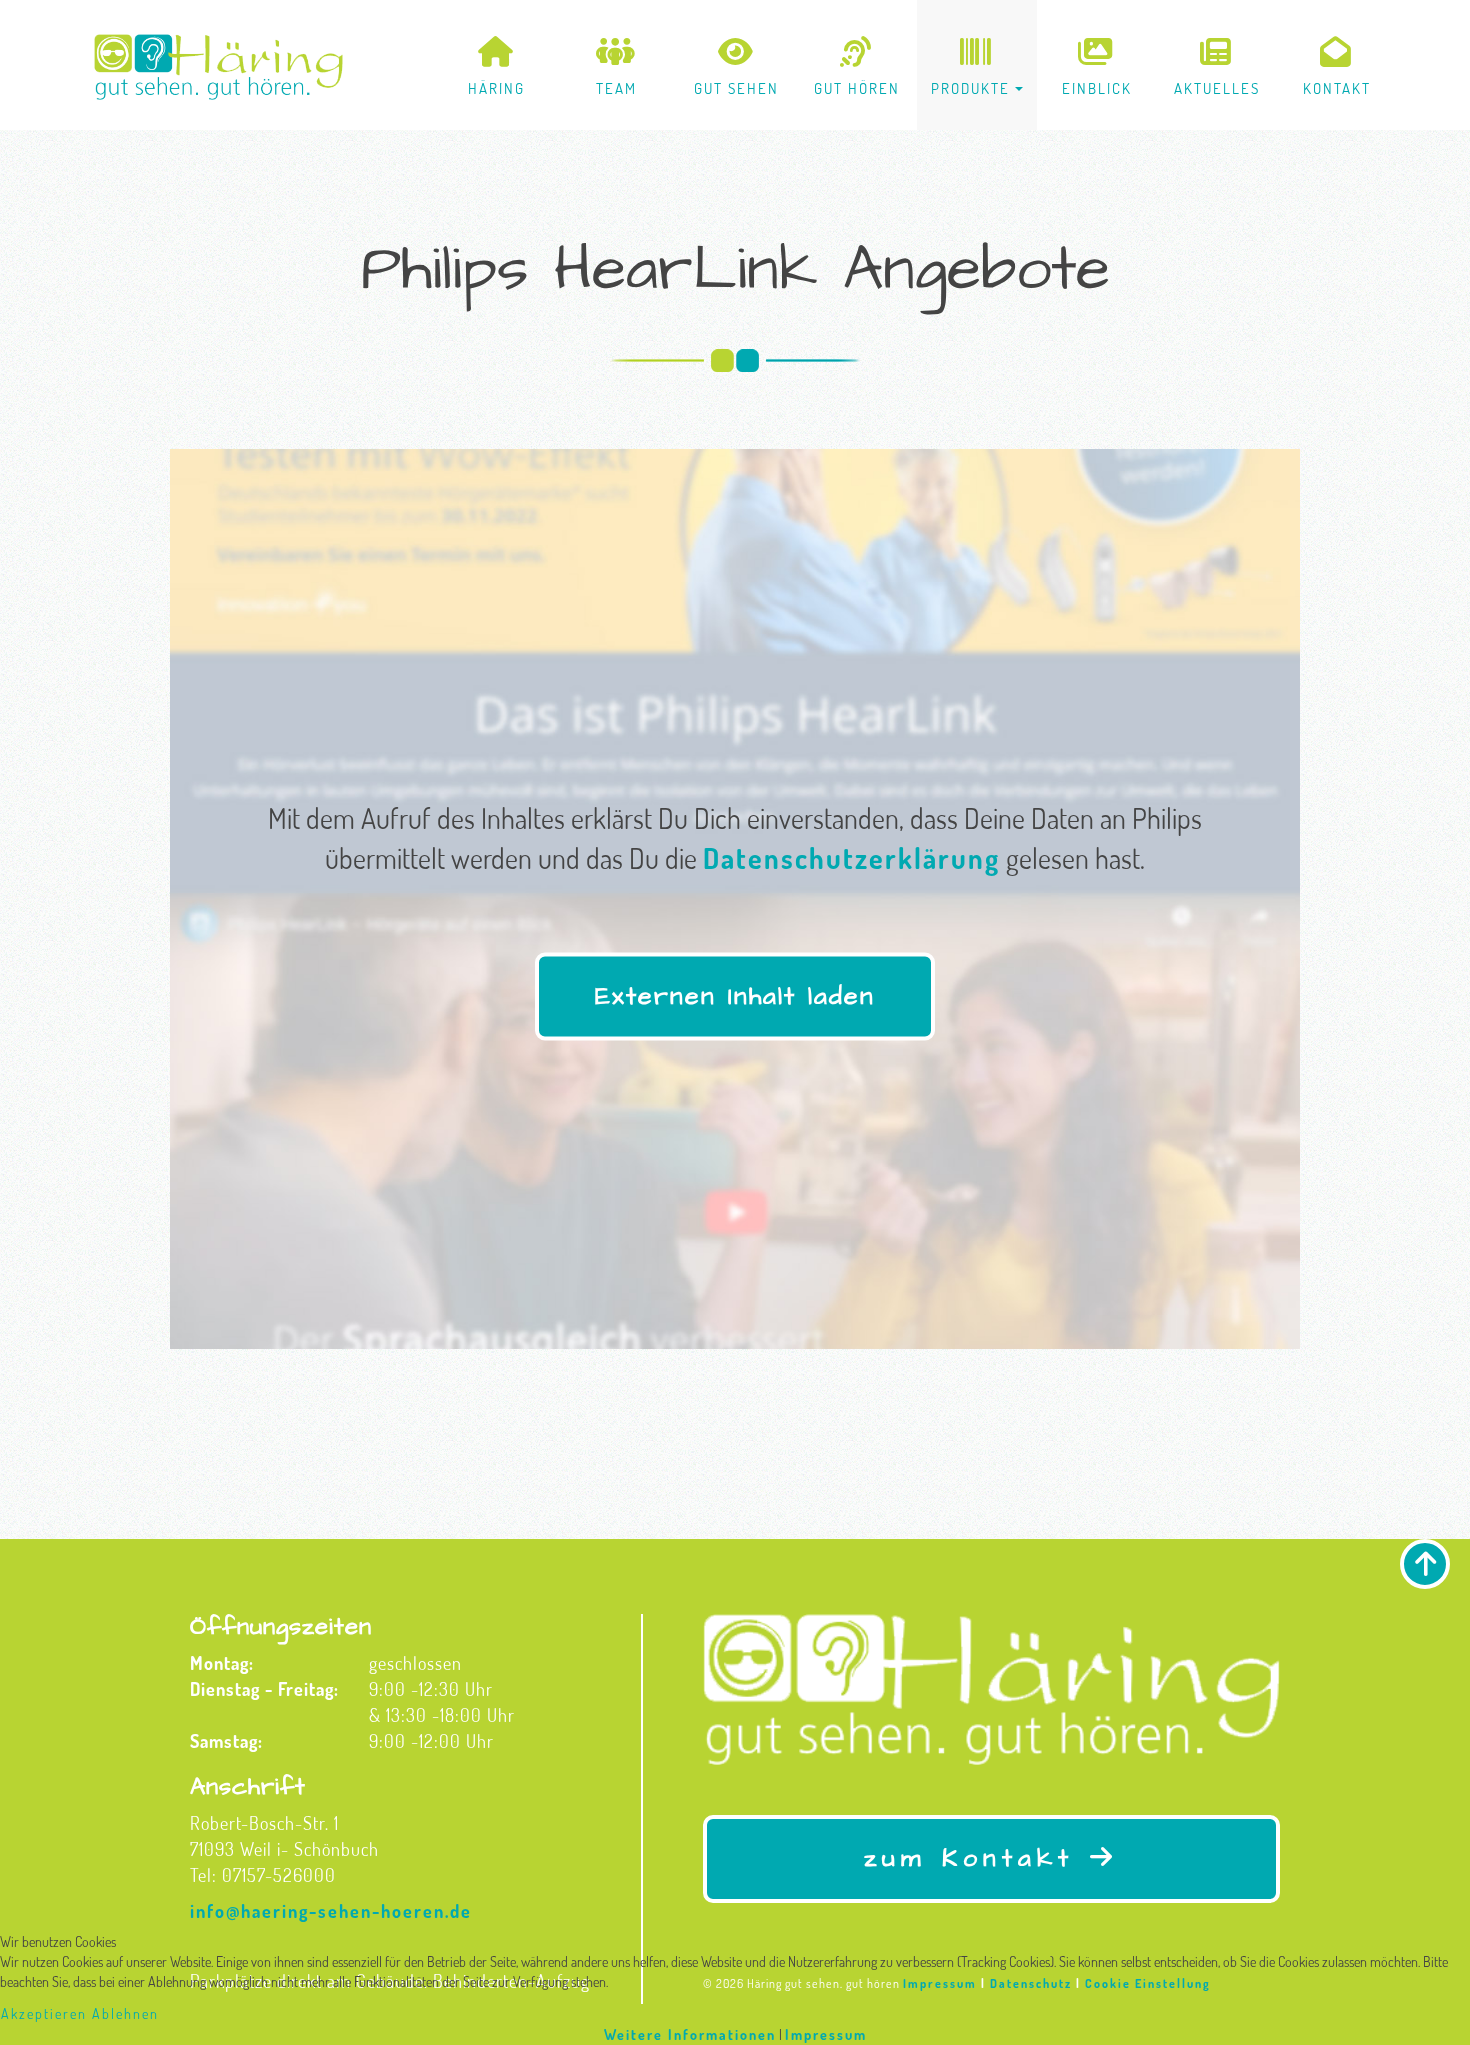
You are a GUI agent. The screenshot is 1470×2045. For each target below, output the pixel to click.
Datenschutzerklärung (851, 857)
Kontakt (1337, 88)
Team (616, 88)
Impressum (826, 2034)
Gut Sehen (736, 88)
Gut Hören (857, 88)
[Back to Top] (1425, 1564)
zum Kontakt (977, 1858)
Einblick (1097, 88)
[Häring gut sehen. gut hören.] (219, 67)
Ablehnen (125, 2013)
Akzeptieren (44, 2013)
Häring (496, 88)
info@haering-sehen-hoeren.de (331, 1910)
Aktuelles (1217, 88)
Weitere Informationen (690, 2034)
